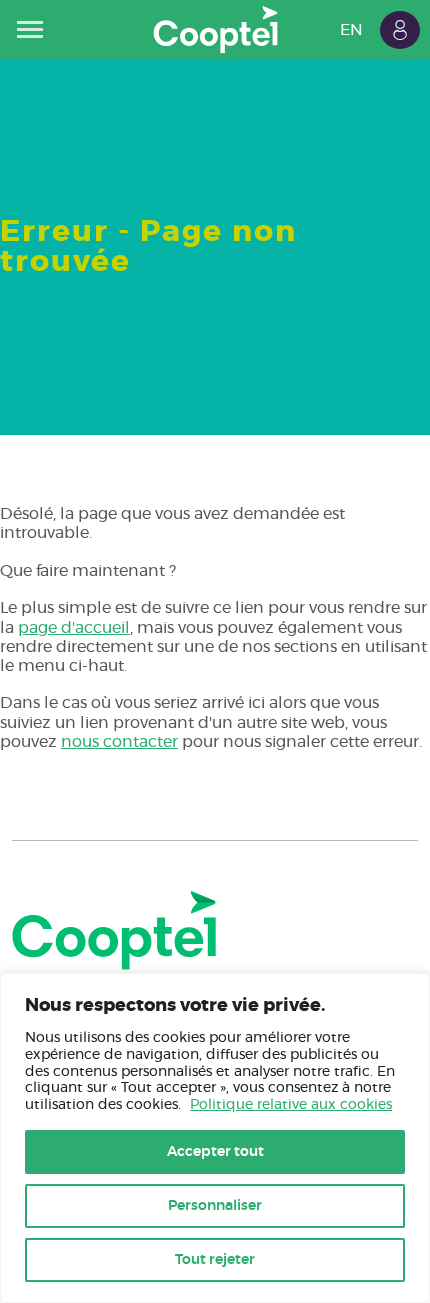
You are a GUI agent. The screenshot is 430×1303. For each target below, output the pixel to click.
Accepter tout (215, 1152)
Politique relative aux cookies (291, 1105)
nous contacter (119, 742)
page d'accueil (74, 628)
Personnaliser (215, 1206)
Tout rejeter (215, 1260)
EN (351, 30)
